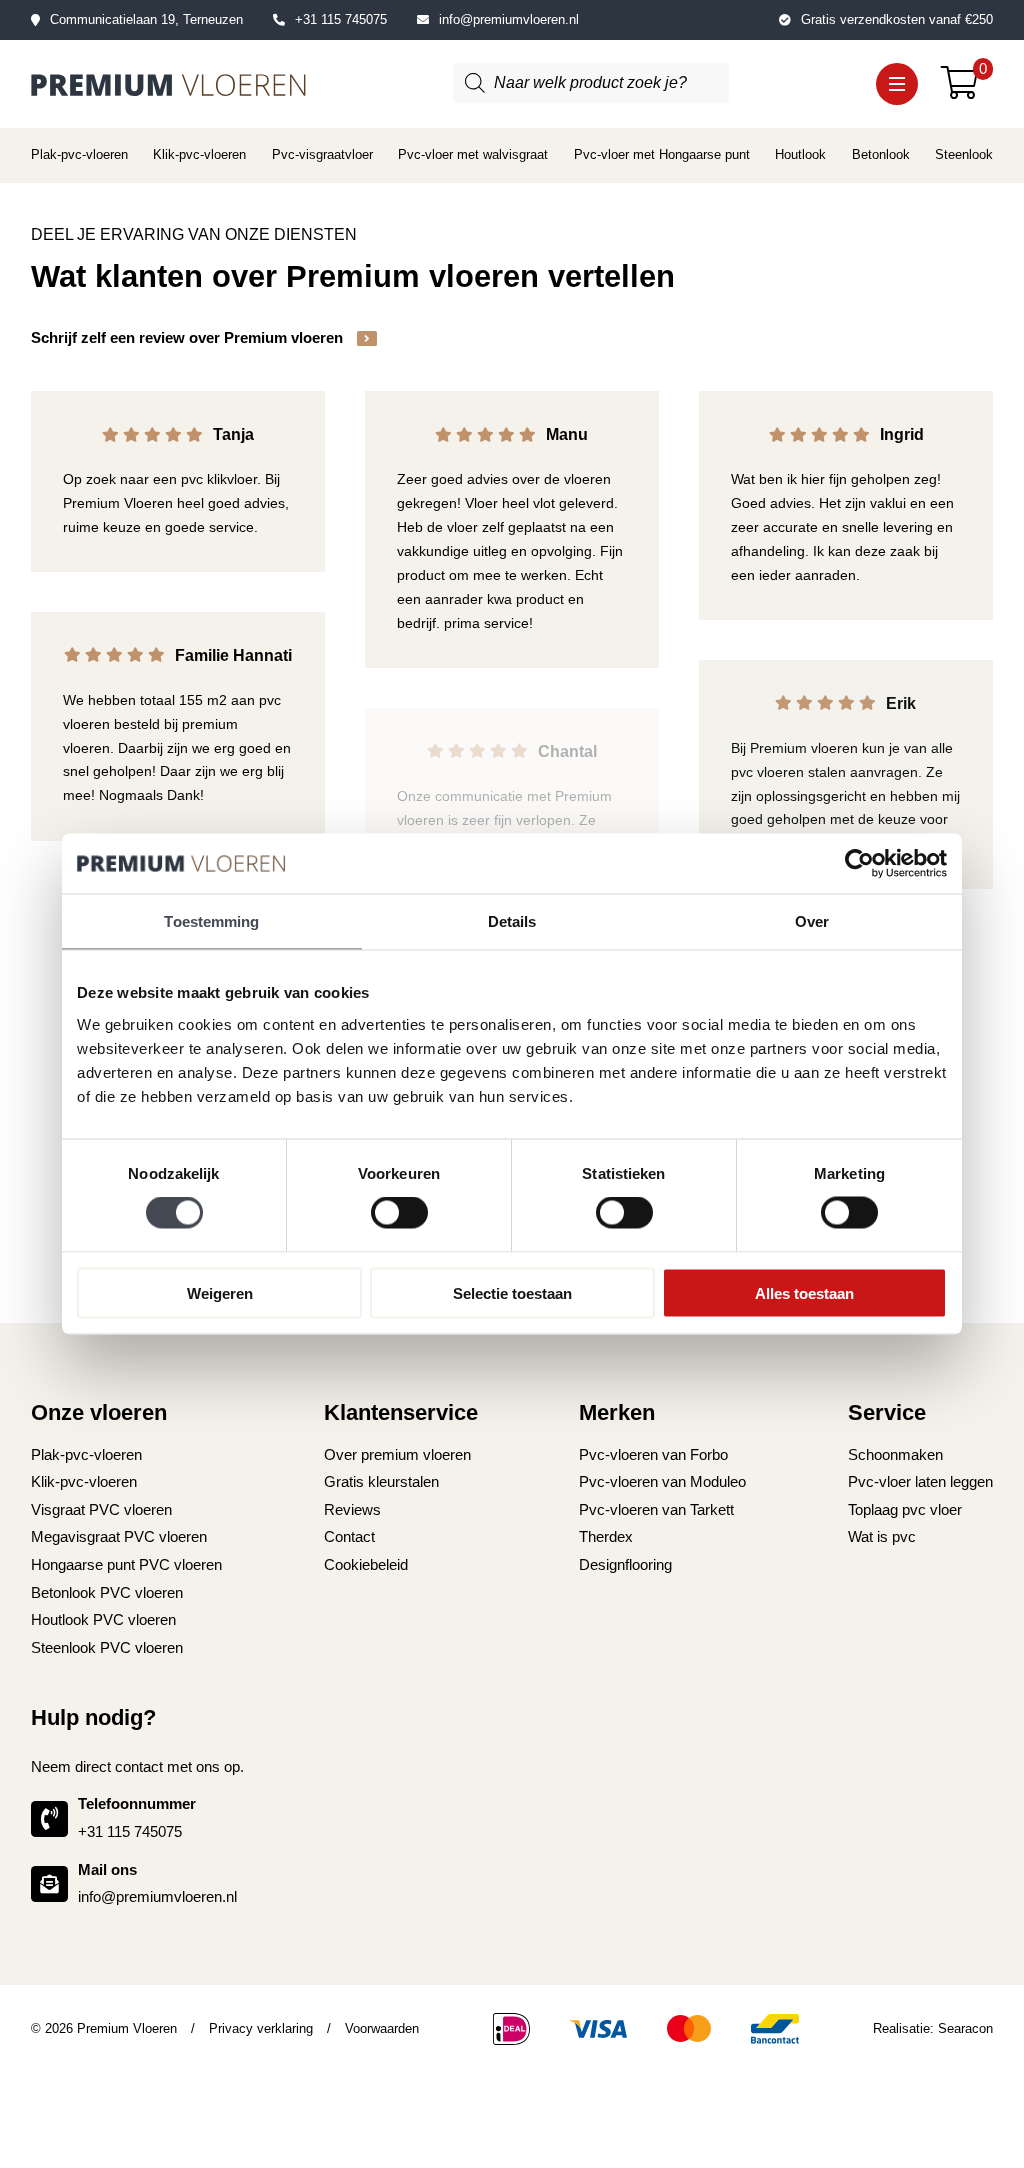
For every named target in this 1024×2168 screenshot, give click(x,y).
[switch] (399, 1213)
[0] (967, 90)
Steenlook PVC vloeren (107, 1648)
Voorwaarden (382, 2028)
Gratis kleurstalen (381, 1482)
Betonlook (881, 154)
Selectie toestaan (512, 1292)
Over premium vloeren (397, 1455)
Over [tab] (812, 921)
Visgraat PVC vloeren (101, 1510)
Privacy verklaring (261, 2028)
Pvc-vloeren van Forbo (653, 1455)
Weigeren (220, 1292)
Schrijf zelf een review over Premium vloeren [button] (189, 338)
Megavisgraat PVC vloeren (119, 1537)
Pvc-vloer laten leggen (920, 1482)
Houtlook (800, 154)
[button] (896, 83)
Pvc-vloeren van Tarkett (656, 1510)
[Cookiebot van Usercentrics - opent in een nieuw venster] (859, 864)
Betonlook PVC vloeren (107, 1593)
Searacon (965, 2028)
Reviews (352, 1510)
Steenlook (964, 154)
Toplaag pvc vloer (905, 1510)
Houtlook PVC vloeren (103, 1620)
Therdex (606, 1537)
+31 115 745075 (341, 19)
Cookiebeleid (366, 1565)
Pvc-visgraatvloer (322, 154)
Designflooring (625, 1565)
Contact (349, 1537)
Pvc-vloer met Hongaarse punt (662, 154)
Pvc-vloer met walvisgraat (473, 154)
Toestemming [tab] (211, 921)
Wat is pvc (882, 1537)
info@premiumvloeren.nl (509, 19)
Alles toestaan (804, 1292)
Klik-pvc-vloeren (199, 154)
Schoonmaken (895, 1455)
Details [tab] (512, 921)
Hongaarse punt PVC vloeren (126, 1565)
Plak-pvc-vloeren (79, 154)
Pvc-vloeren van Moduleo (662, 1482)
